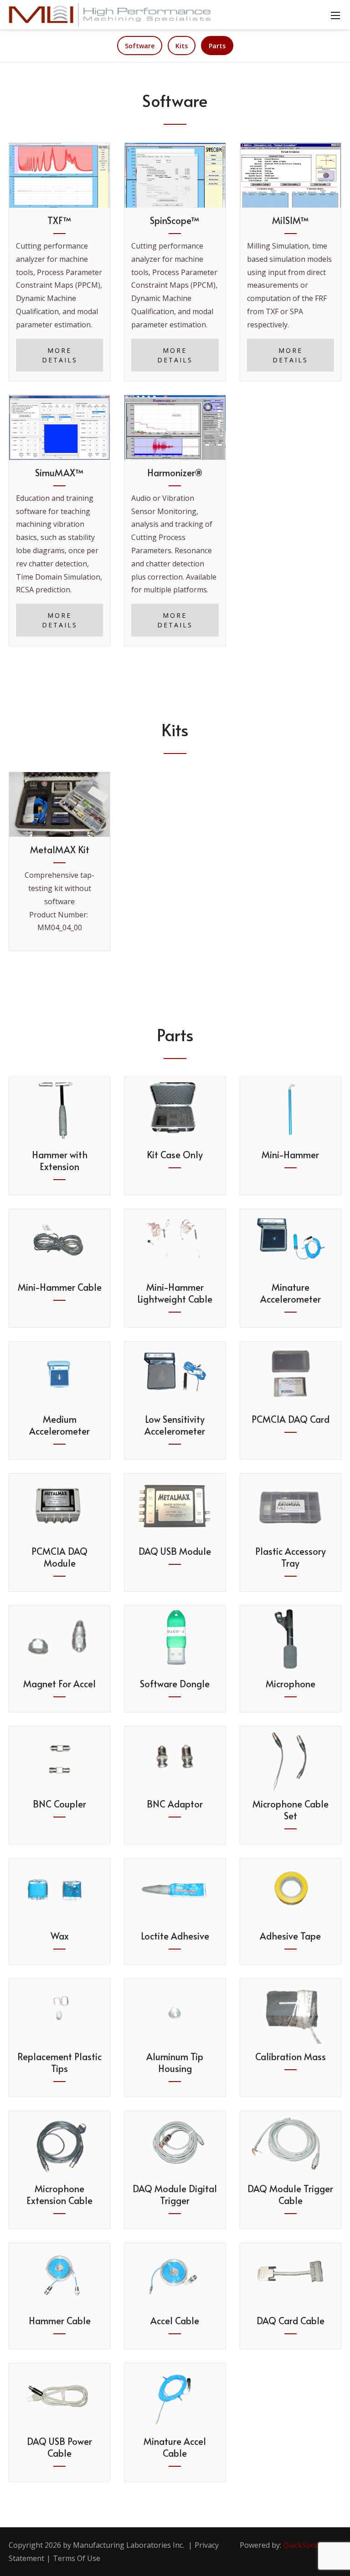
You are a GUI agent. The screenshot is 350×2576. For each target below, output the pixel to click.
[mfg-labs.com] (109, 14)
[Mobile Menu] (335, 15)
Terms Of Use (77, 2558)
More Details (60, 355)
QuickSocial (302, 2545)
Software (140, 46)
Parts (217, 46)
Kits (182, 46)
